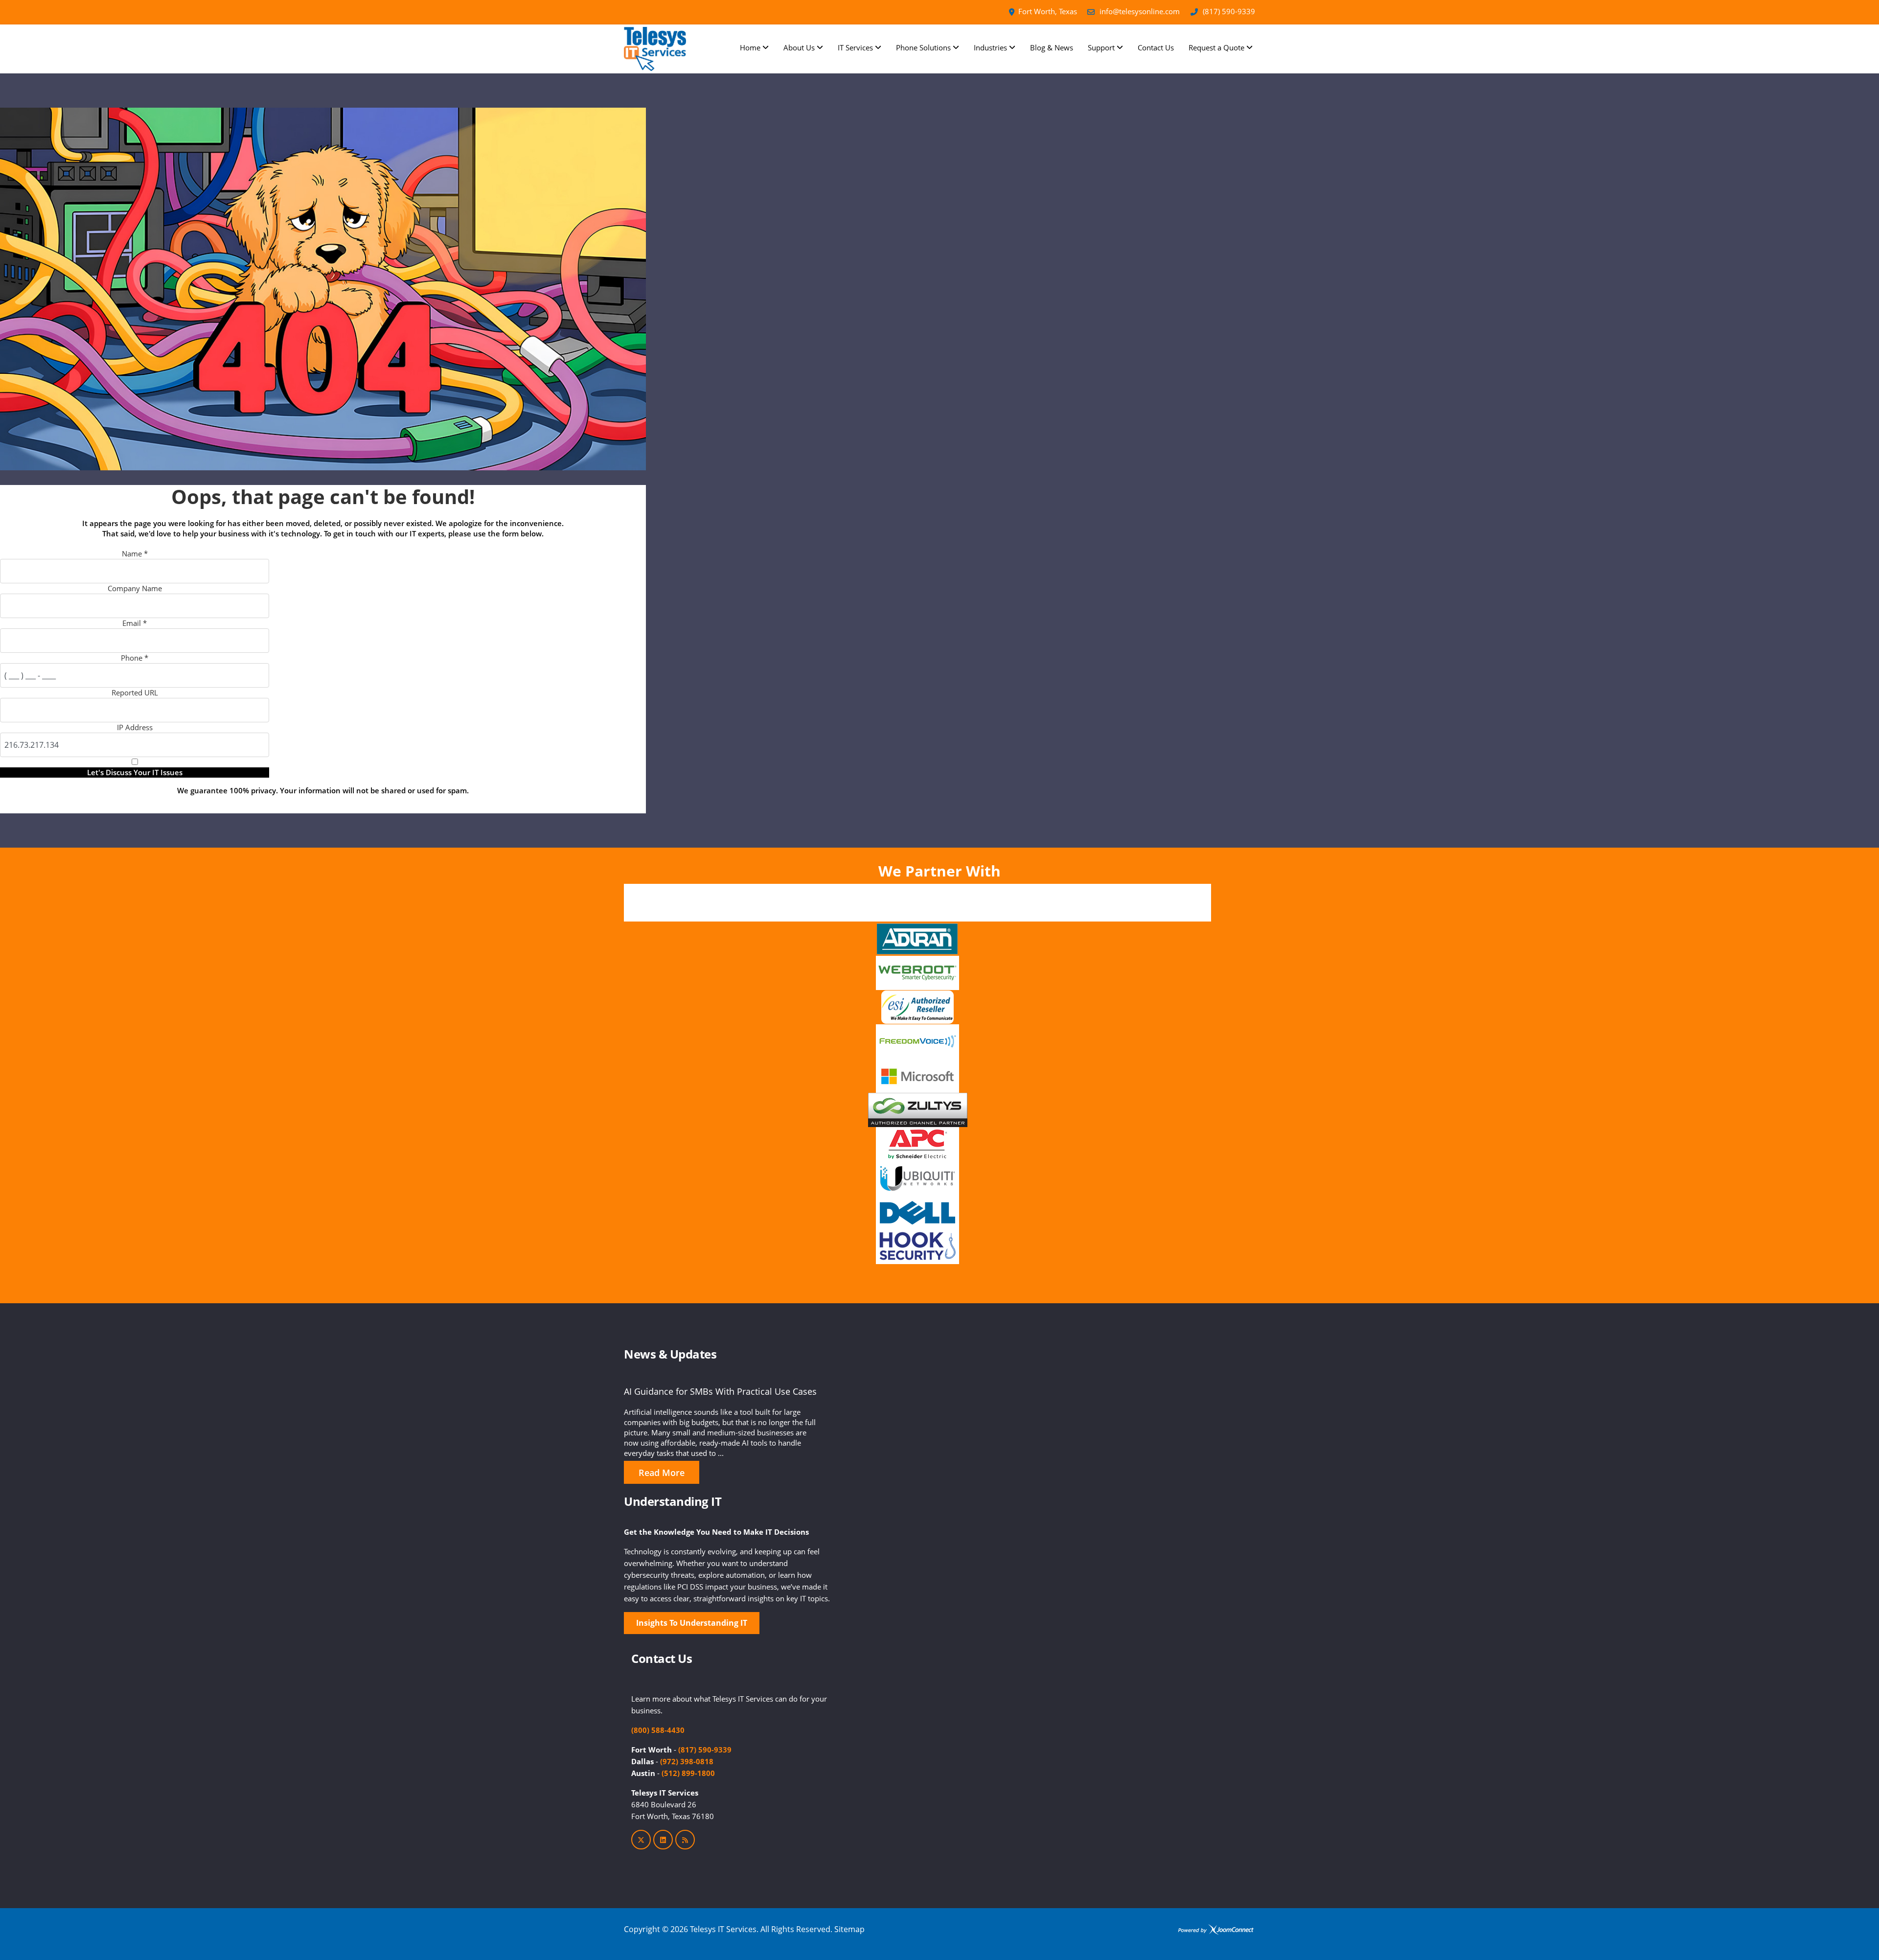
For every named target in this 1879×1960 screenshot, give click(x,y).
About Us (799, 47)
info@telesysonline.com (1140, 11)
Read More (662, 1473)
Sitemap (849, 1929)
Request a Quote (1216, 47)
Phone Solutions (923, 47)
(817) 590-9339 (1229, 11)
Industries (990, 47)
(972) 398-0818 (687, 1761)
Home (750, 47)
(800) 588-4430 (658, 1730)
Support (1101, 47)
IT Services (855, 47)
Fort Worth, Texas (1048, 11)
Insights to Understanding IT (692, 1623)
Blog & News (1052, 47)
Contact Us (1156, 47)
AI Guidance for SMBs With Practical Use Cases (720, 1391)
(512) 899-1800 (688, 1773)
